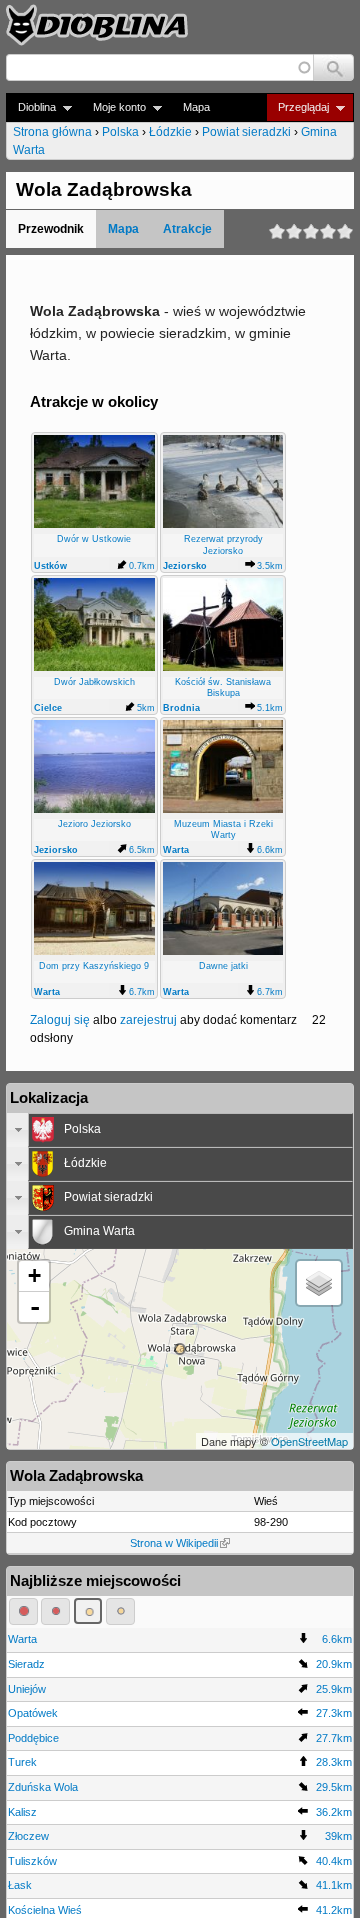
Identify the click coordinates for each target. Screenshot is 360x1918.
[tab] (180, 1130)
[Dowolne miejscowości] (120, 1611)
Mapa (196, 107)
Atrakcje (187, 229)
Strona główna (52, 132)
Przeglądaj (297, 107)
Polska (120, 132)
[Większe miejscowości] (88, 1611)
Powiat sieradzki (246, 132)
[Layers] (319, 1283)
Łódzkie (170, 132)
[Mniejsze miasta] (55, 1611)
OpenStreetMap (309, 1441)
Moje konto (113, 107)
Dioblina (31, 107)
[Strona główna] (97, 25)
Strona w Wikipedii (174, 1543)
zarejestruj (148, 1020)
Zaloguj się (60, 1020)
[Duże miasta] (23, 1611)
